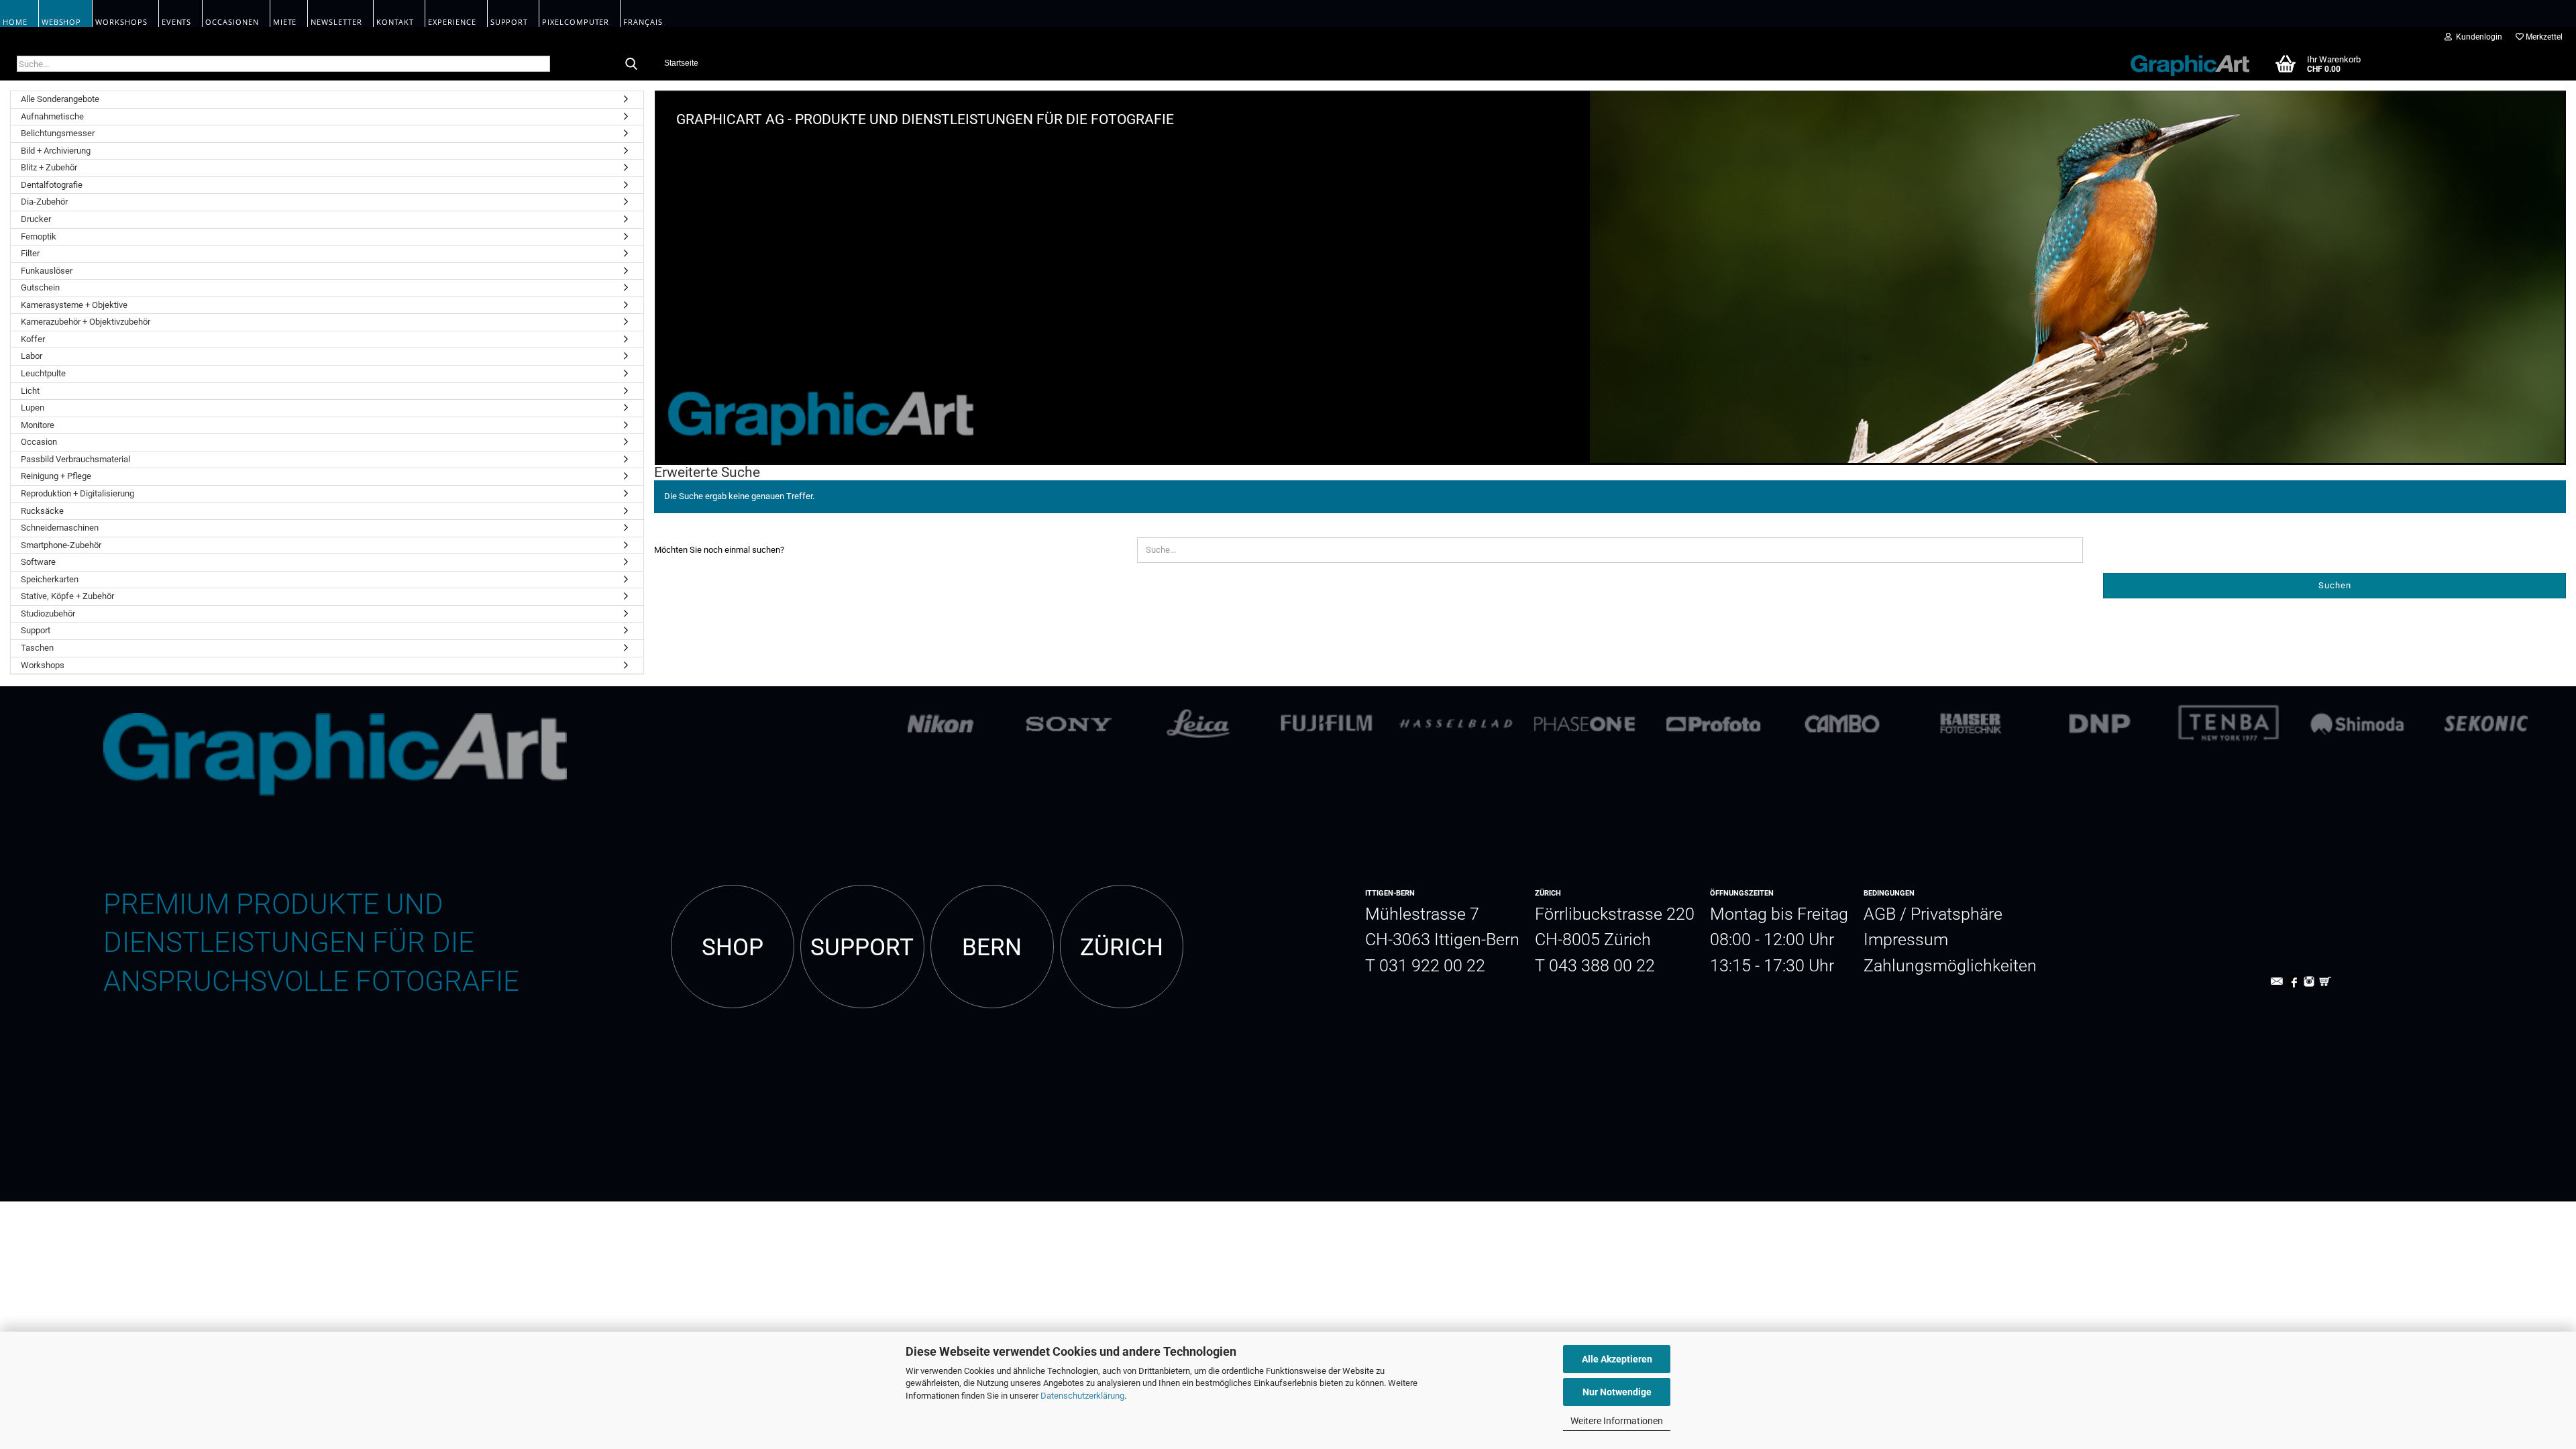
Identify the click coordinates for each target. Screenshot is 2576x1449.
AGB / (1887, 914)
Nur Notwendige (1617, 1392)
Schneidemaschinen (60, 528)
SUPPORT (862, 947)
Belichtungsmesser (58, 133)
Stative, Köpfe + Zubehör (67, 596)
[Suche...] (631, 64)
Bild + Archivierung (56, 151)
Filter (30, 253)
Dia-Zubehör (44, 202)
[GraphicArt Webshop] (2183, 63)
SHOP (733, 947)
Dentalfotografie (52, 185)
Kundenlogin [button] (2477, 37)
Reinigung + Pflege (56, 476)
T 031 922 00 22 (1425, 966)
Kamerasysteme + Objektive (74, 305)
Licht (30, 391)
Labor (32, 356)
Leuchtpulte (43, 373)
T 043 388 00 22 (1595, 966)
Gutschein (40, 287)
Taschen (37, 648)
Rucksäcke (42, 511)
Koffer (33, 339)
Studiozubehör (48, 613)
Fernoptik (39, 236)
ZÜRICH (1122, 947)
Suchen (2335, 585)
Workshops (43, 665)
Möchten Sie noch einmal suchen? (719, 550)
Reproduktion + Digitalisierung (77, 493)
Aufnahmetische (52, 116)
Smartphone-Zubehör (61, 545)
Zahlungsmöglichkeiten (1950, 966)
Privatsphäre (1956, 914)
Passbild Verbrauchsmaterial (75, 459)
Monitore (38, 425)
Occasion (39, 442)
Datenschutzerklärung (1082, 1396)
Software (38, 562)
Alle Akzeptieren (1617, 1359)
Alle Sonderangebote (60, 99)
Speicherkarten (50, 579)
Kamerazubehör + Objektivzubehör (86, 322)
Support (36, 630)
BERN (992, 947)
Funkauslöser (47, 271)
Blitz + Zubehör (49, 167)
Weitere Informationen (1617, 1421)
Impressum (1906, 940)
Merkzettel (2543, 37)
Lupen (33, 408)
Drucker (36, 219)
